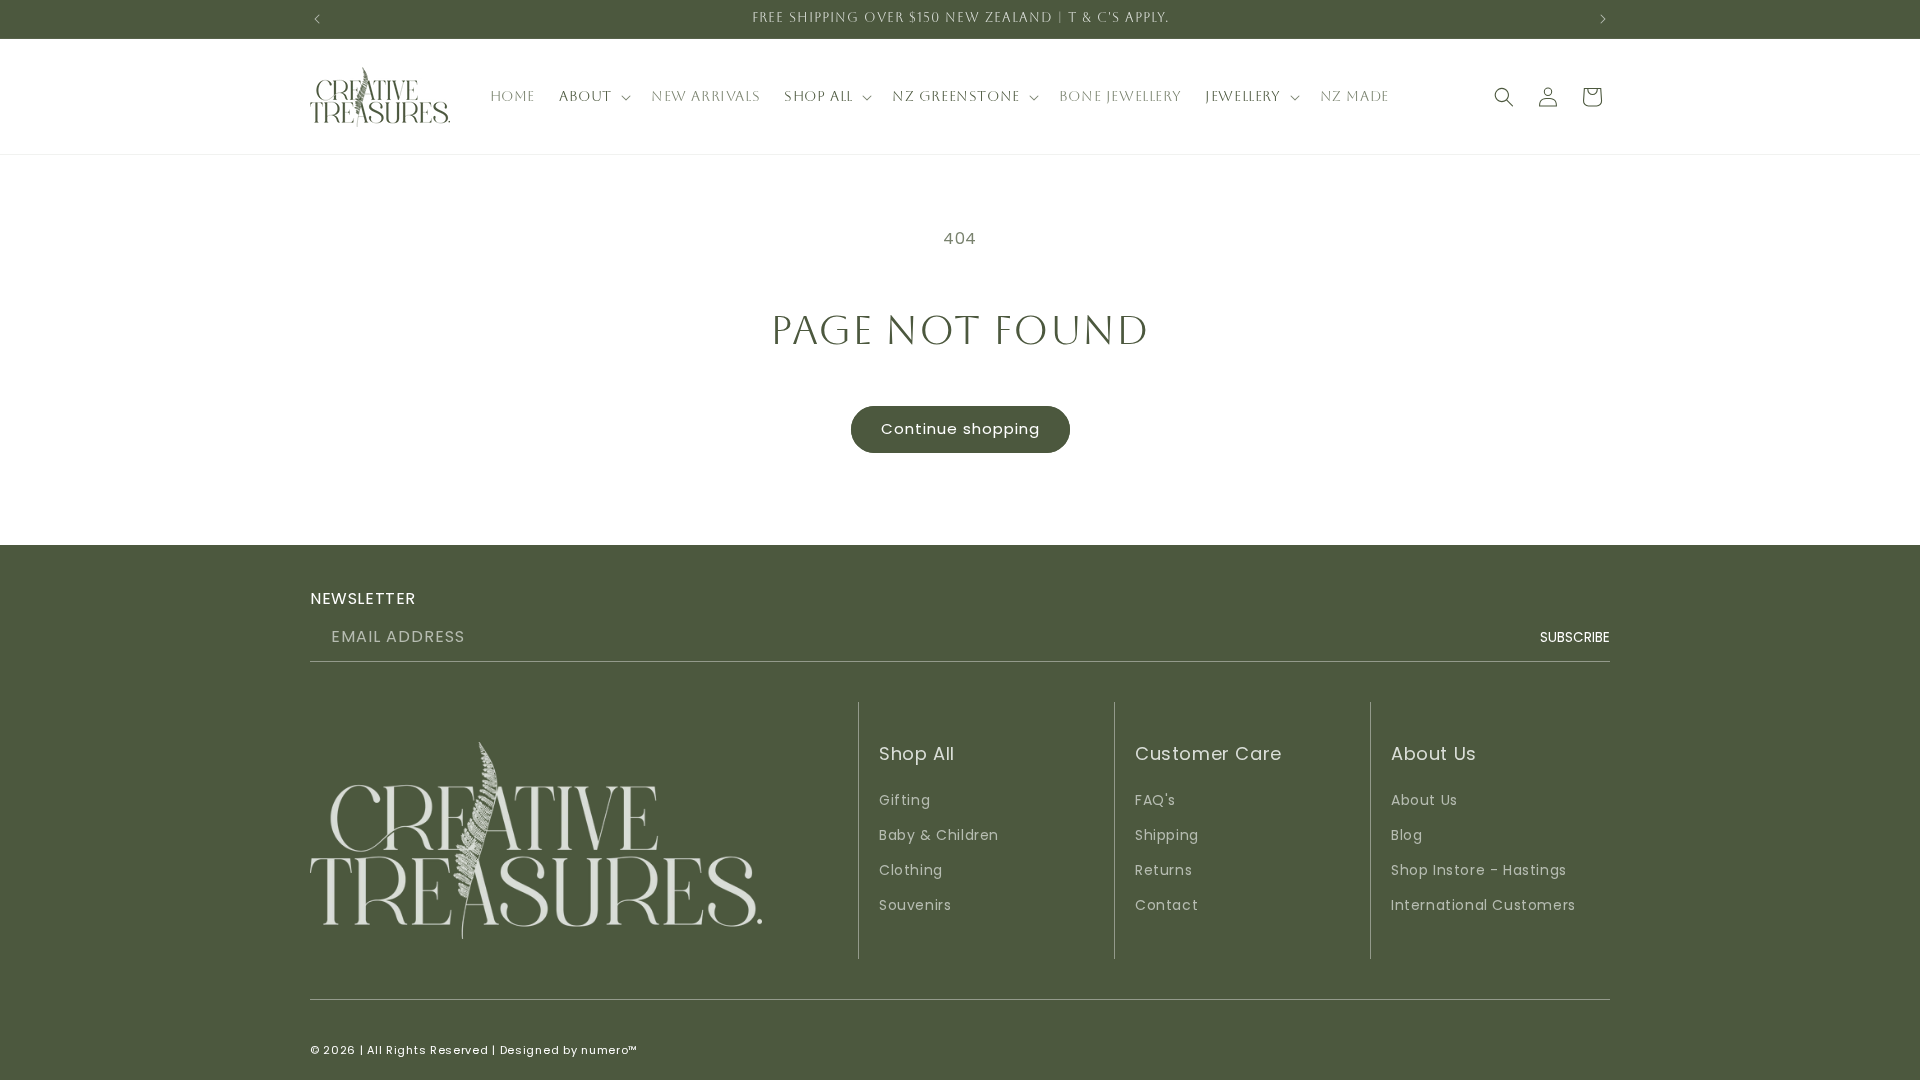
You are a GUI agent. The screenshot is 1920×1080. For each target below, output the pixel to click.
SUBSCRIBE (1575, 637)
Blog (1406, 835)
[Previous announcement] (317, 19)
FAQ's (1155, 800)
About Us (1424, 800)
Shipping (1167, 835)
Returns (1163, 870)
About (585, 96)
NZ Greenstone (956, 96)
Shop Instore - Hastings (1479, 870)
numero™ (609, 1050)
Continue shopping (960, 428)
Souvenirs (915, 905)
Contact (1166, 905)
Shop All (818, 96)
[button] (593, 96)
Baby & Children (939, 835)
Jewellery (1242, 96)
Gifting (904, 800)
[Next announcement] (1603, 19)
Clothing (911, 870)
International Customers (1483, 905)
